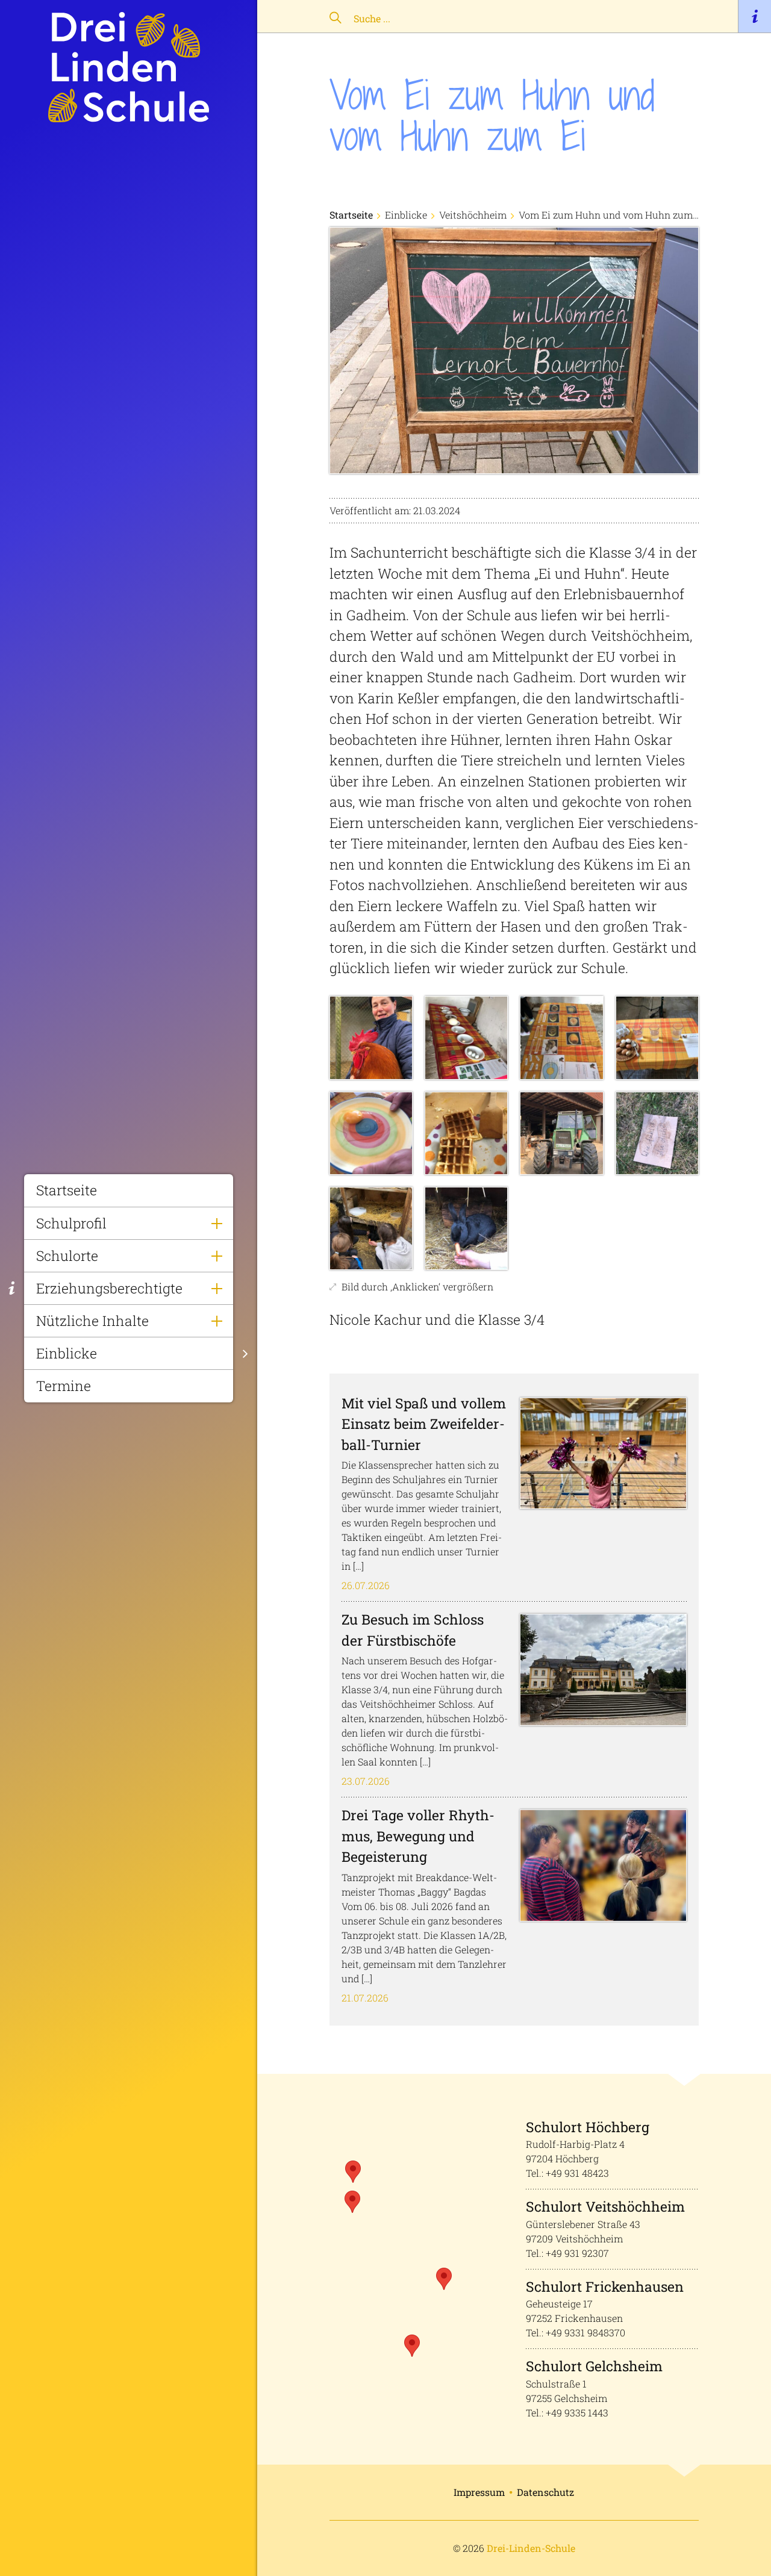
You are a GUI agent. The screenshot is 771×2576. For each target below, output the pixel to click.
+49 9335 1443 (577, 2413)
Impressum (479, 2492)
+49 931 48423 (577, 2173)
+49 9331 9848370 (585, 2332)
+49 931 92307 (577, 2253)
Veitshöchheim (473, 215)
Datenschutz (545, 2492)
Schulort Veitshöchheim (605, 2206)
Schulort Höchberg (588, 2127)
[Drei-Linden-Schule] (129, 67)
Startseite (67, 1190)
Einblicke (67, 1353)
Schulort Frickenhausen (605, 2286)
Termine (64, 1386)
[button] (352, 2202)
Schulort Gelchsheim (594, 2366)
